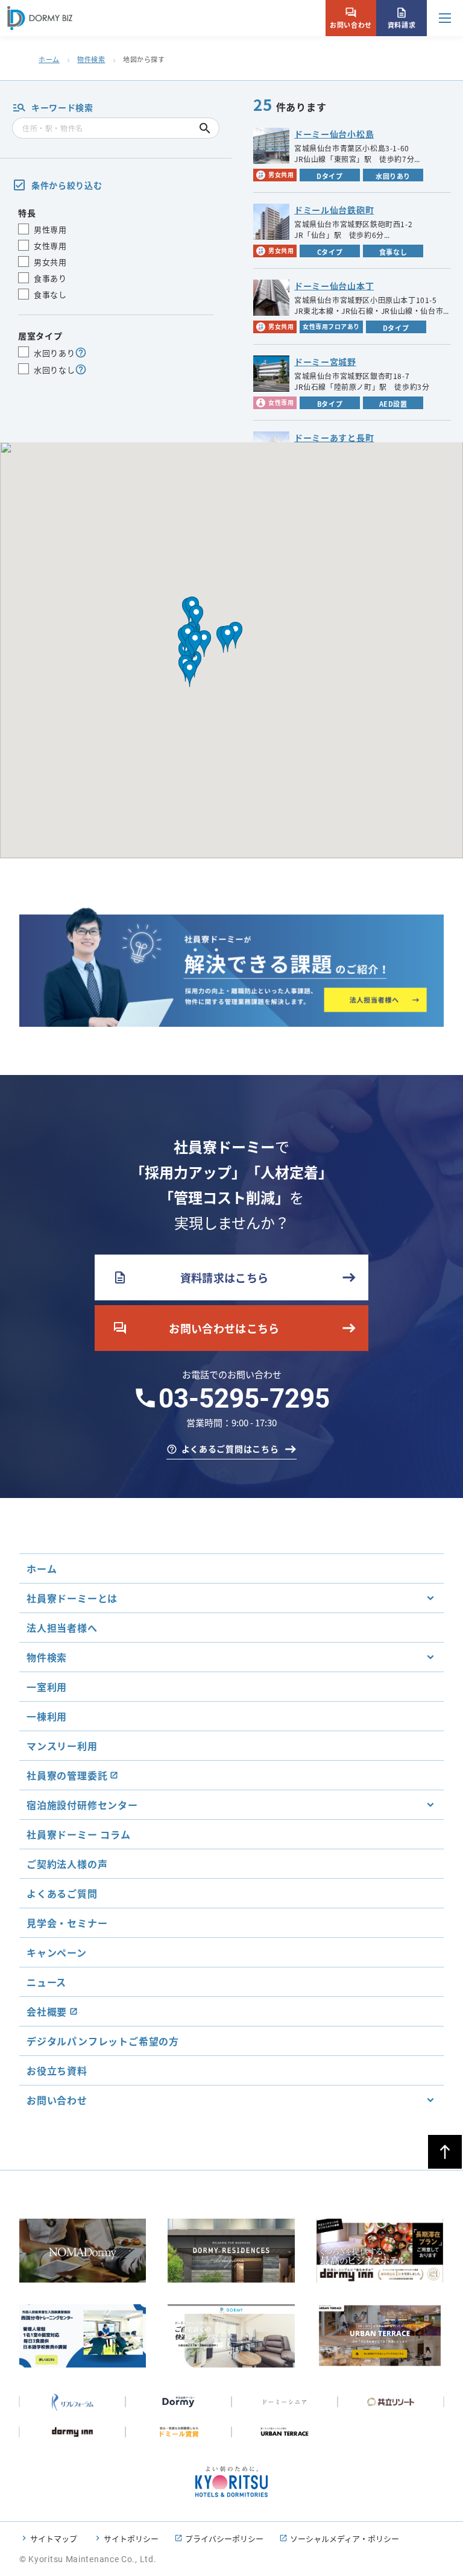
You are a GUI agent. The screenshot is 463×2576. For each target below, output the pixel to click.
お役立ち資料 (57, 2070)
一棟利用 (47, 1716)
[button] (196, 618)
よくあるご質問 (62, 1893)
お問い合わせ (351, 18)
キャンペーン (57, 1952)
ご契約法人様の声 (67, 1864)
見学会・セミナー (67, 1923)
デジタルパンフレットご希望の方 (103, 2041)
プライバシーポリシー (224, 2538)
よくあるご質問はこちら (230, 1449)
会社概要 (47, 2011)
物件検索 (91, 59)
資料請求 (402, 18)
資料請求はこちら (191, 1277)
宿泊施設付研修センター (82, 1805)
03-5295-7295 (244, 1399)
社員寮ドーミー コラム (79, 1834)
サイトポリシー (131, 2538)
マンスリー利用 (62, 1746)
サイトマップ (54, 2538)
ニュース (46, 1982)
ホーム (49, 59)
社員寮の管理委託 (67, 1775)
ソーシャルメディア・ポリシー (345, 2538)
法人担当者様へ (62, 1628)
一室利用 (47, 1687)
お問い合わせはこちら (196, 1328)
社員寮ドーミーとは (72, 1598)
